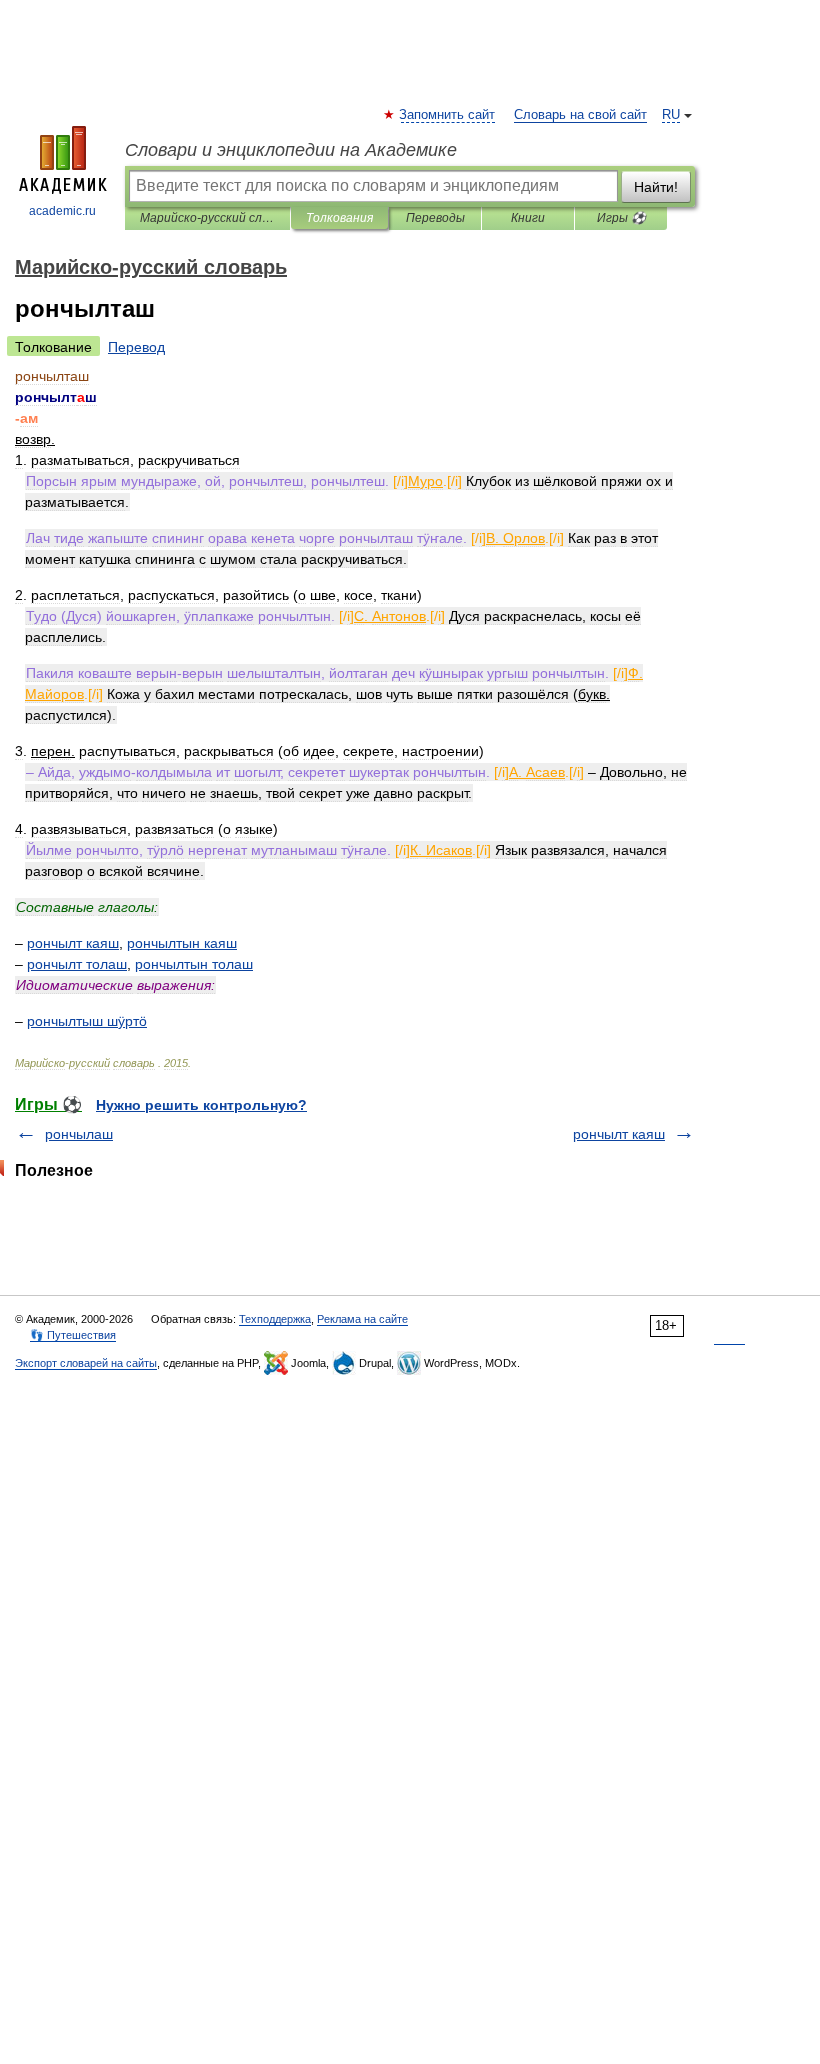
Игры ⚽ (621, 218)
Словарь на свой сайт (580, 115)
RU (671, 115)
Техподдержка (275, 1319)
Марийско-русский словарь (207, 218)
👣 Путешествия (73, 1335)
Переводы (435, 218)
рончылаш (79, 1134)
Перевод (136, 347)
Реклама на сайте (362, 1319)
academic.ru (62, 211)
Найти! (656, 187)
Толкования (339, 218)
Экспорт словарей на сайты (86, 1363)
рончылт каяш (619, 1134)
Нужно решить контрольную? (201, 1105)
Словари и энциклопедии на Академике (291, 150)
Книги (528, 218)
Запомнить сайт (448, 115)
